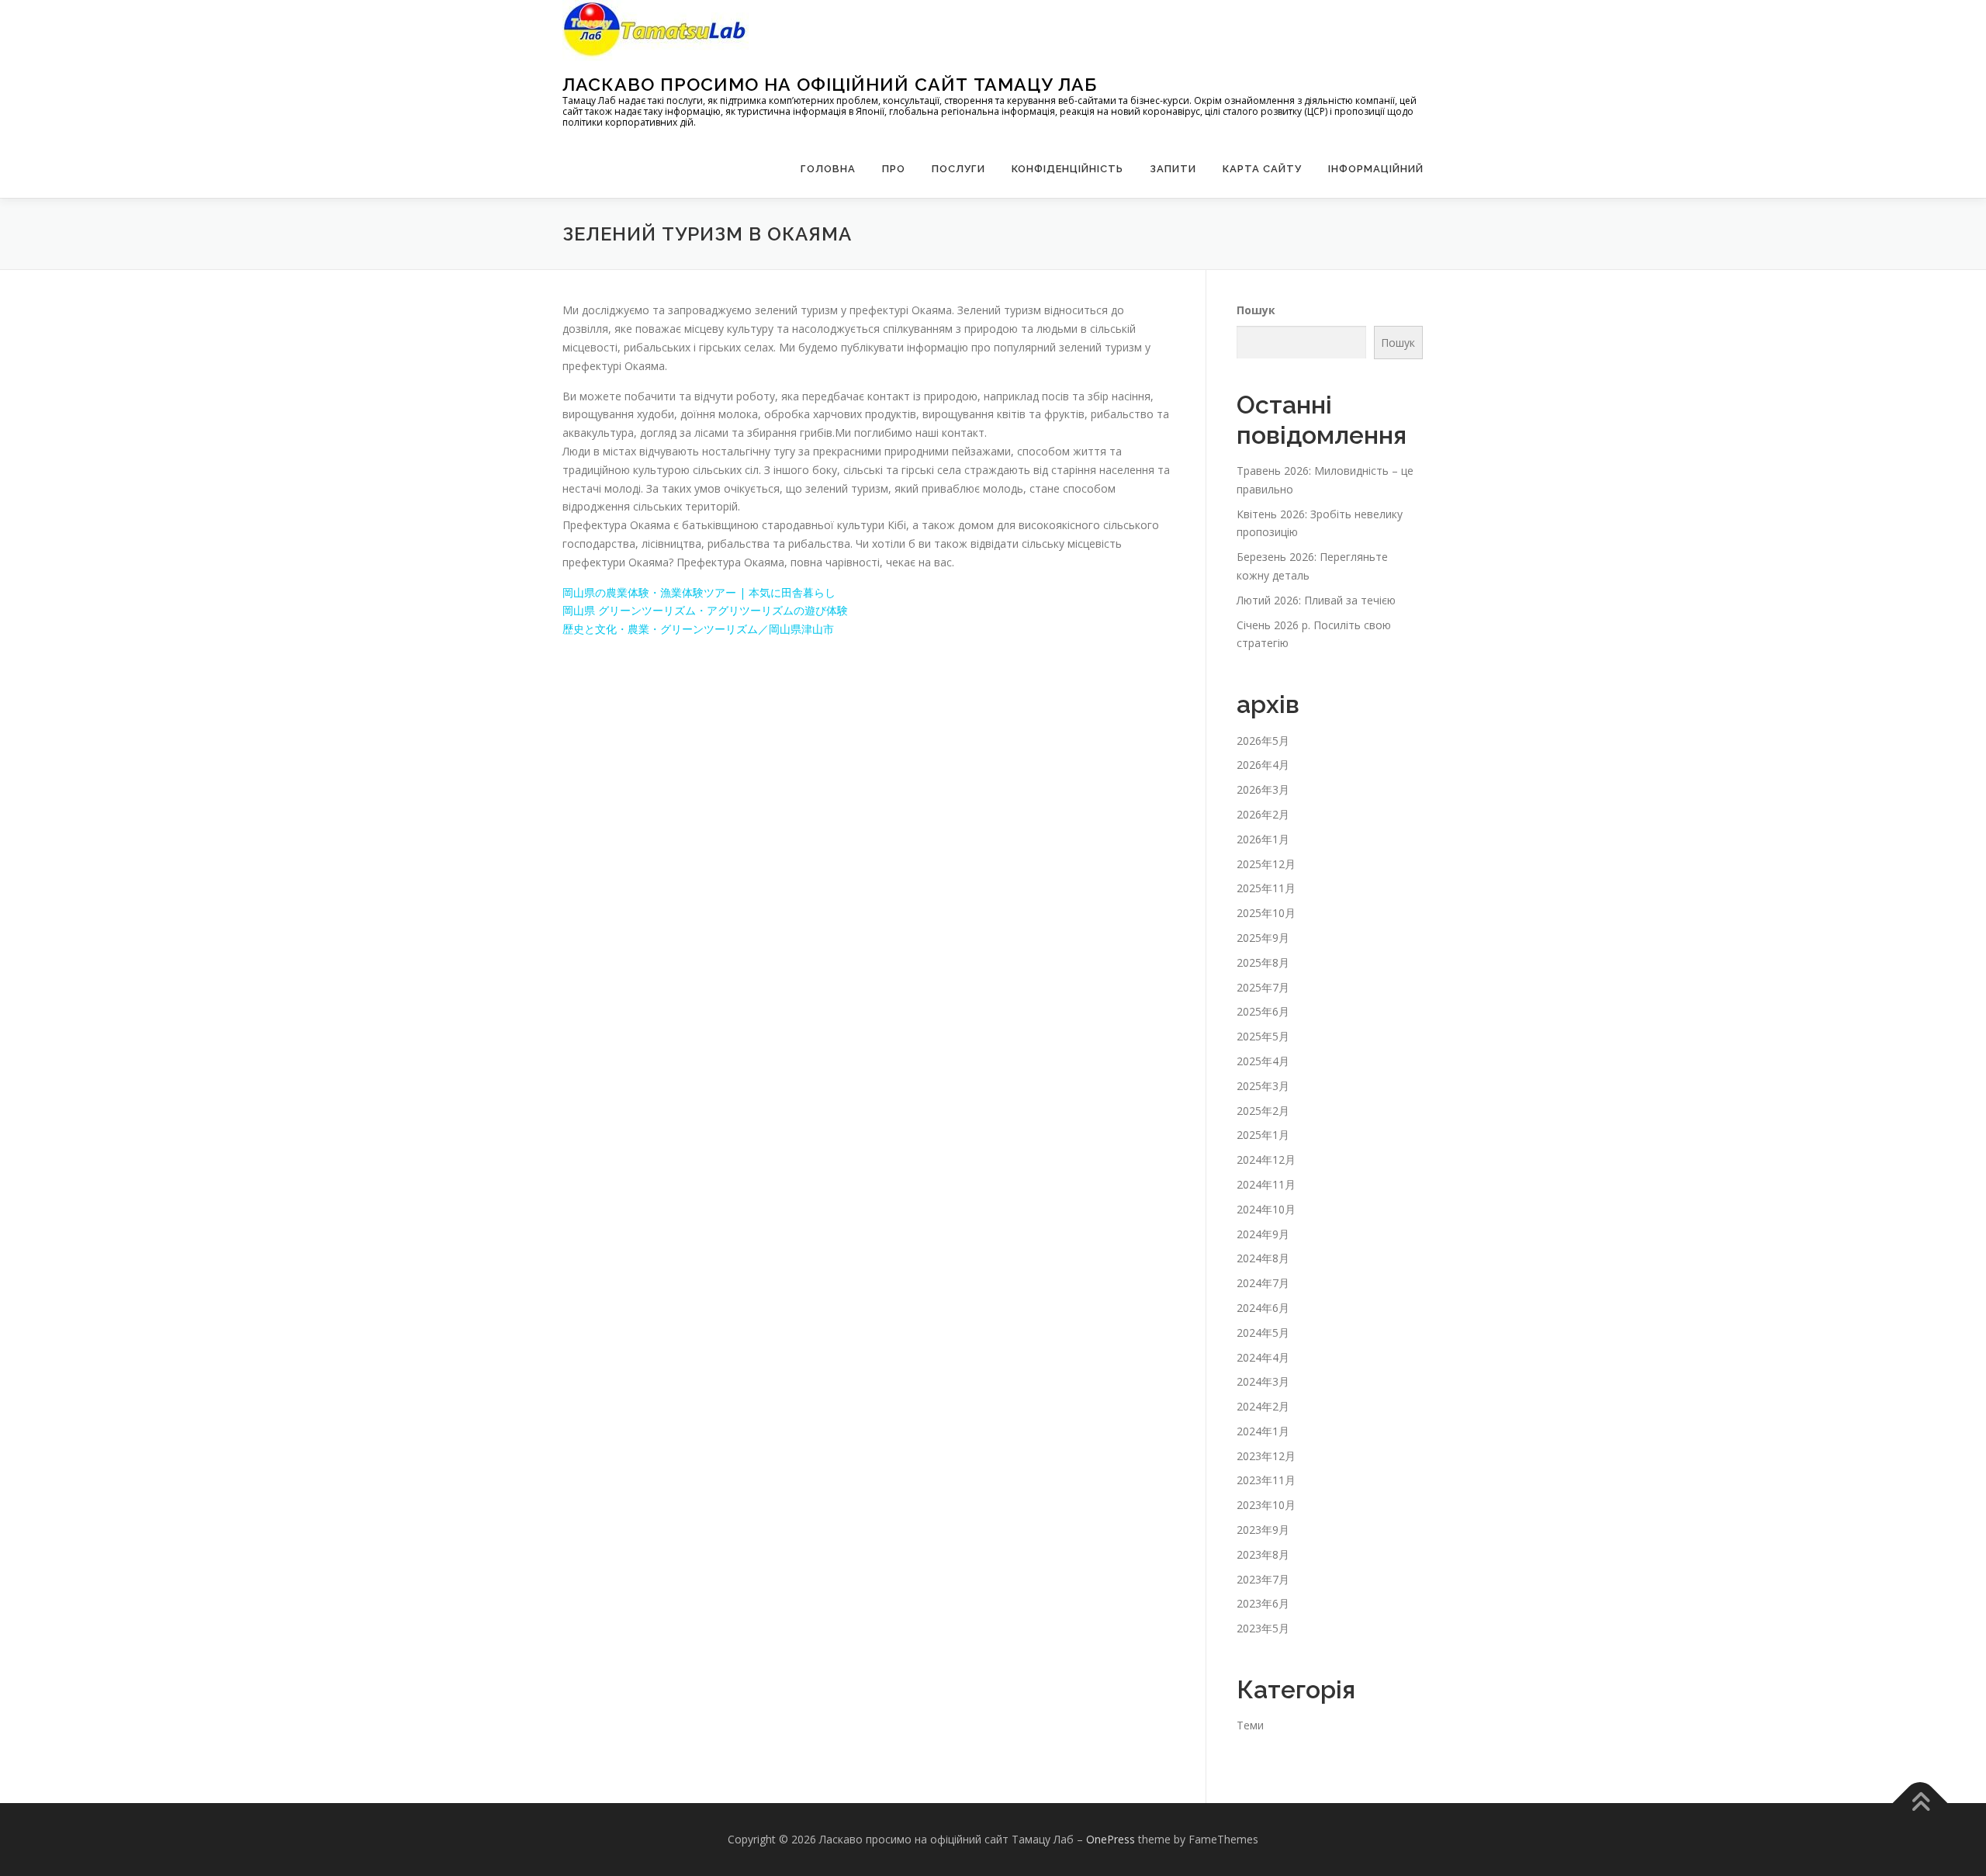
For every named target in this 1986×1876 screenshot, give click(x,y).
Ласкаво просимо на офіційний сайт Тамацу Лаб (830, 84)
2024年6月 (1263, 1308)
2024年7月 (1263, 1283)
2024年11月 (1266, 1184)
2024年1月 (1263, 1431)
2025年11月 (1266, 888)
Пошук (1256, 310)
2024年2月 (1263, 1406)
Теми (1250, 1725)
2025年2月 (1263, 1111)
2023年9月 (1263, 1530)
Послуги (958, 169)
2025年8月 (1263, 962)
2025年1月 (1263, 1135)
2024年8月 (1263, 1258)
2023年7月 (1263, 1579)
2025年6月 (1263, 1011)
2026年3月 (1263, 789)
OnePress (1111, 1839)
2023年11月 (1266, 1480)
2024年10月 (1266, 1209)
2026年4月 (1263, 765)
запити (1173, 169)
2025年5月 (1263, 1036)
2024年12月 (1266, 1160)
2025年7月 (1263, 987)
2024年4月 (1263, 1357)
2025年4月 (1263, 1061)
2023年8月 (1263, 1554)
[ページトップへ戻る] (1920, 1803)
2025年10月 (1266, 913)
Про (894, 169)
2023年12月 (1266, 1456)
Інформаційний (1376, 169)
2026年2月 (1263, 814)
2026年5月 (1263, 741)
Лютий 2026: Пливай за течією (1316, 600)
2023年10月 (1266, 1505)
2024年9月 (1263, 1234)
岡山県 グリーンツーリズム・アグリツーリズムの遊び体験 (705, 610)
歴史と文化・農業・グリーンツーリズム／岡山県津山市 (698, 629)
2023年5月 (1263, 1628)
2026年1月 (1263, 839)
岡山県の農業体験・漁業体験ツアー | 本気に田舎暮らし (699, 592)
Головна (828, 169)
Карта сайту (1262, 169)
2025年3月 (1263, 1086)
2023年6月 (1263, 1603)
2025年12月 (1266, 864)
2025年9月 (1263, 938)
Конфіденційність (1067, 169)
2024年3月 (1263, 1381)
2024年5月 (1263, 1333)
